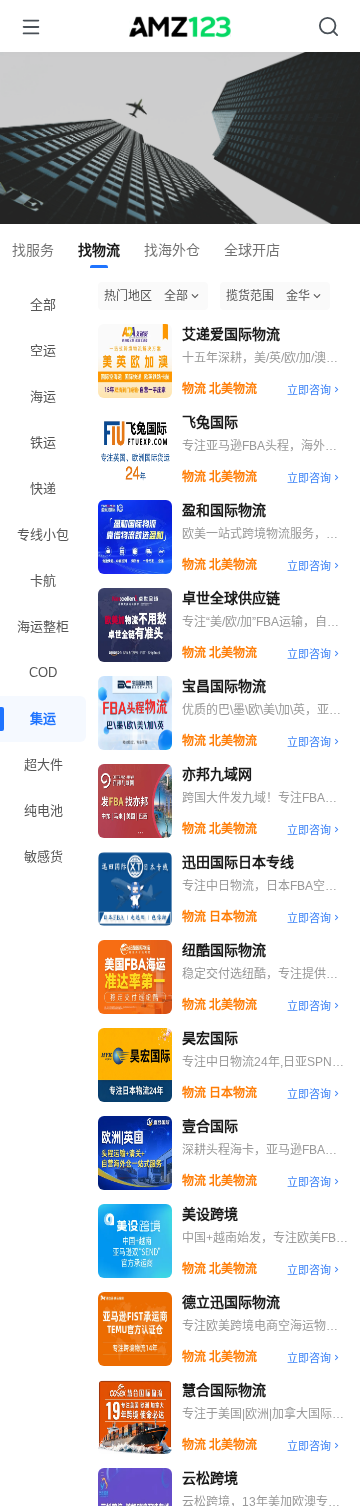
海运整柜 (43, 626)
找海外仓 (172, 250)
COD (43, 672)
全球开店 (252, 250)
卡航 (43, 580)
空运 (43, 350)
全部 (43, 304)
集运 (43, 718)
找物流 (99, 250)
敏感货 (43, 856)
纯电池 (43, 810)
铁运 (43, 442)
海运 (43, 396)
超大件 (43, 764)
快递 (43, 488)
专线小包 (43, 534)
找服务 (33, 250)
